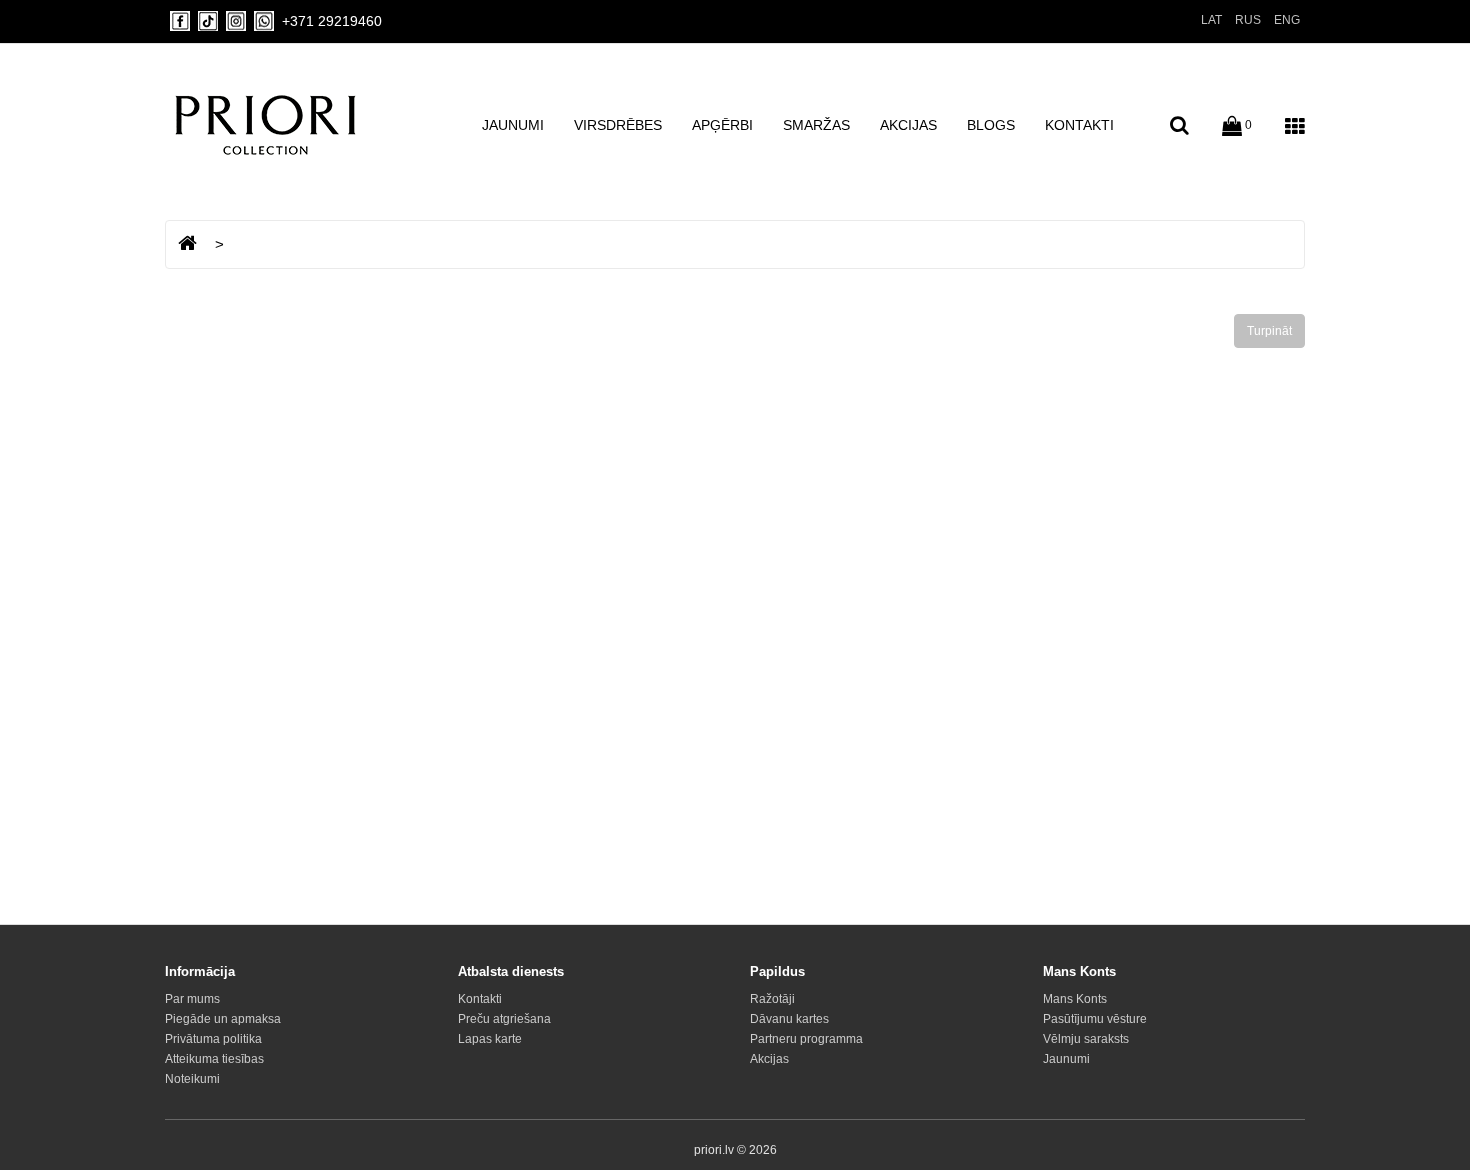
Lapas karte (490, 1039)
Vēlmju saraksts (1086, 1039)
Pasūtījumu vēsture (1095, 1019)
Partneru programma (806, 1039)
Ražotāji (772, 999)
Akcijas (908, 125)
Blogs (991, 125)
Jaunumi (513, 125)
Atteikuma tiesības (214, 1059)
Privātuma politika (213, 1039)
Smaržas (816, 125)
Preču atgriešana (504, 1019)
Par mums (192, 999)
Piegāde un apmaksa (223, 1019)
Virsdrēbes (618, 125)
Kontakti (1079, 125)
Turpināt (1269, 331)
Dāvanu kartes (789, 1019)
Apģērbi (722, 125)
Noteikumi (192, 1079)
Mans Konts (1075, 999)
